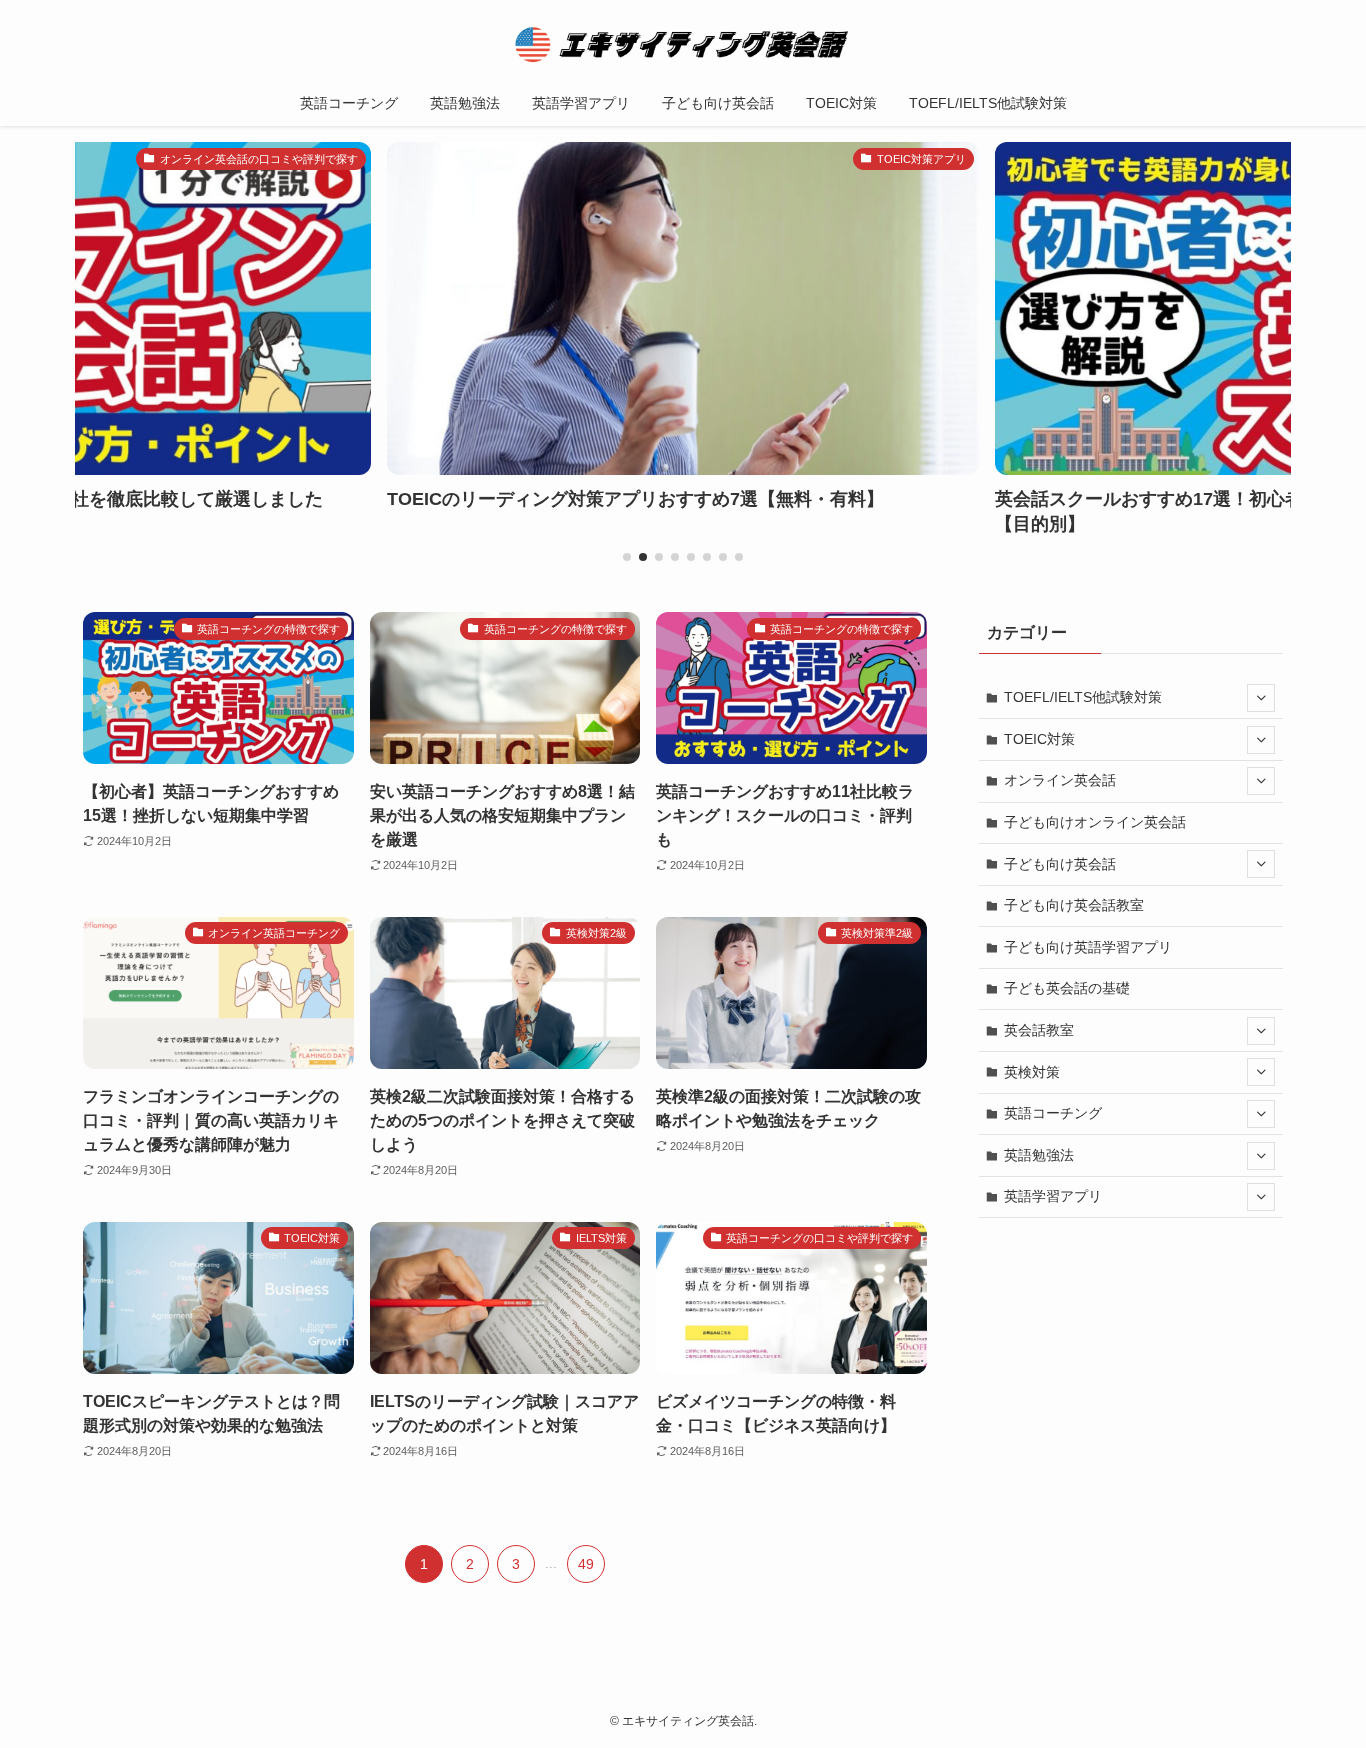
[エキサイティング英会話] (683, 44)
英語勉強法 (1039, 1155)
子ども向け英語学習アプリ (1088, 947)
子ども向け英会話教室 (1074, 905)
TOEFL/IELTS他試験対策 (1083, 697)
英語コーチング (1053, 1113)
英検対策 (1032, 1072)
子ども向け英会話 (1060, 864)
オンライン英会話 (1060, 780)
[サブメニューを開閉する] (1261, 698)
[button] (627, 557)
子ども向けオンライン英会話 (1095, 822)
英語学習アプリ (1053, 1196)
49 (586, 1564)
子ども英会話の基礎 (1067, 988)
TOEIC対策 (1039, 739)
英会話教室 (1039, 1030)
